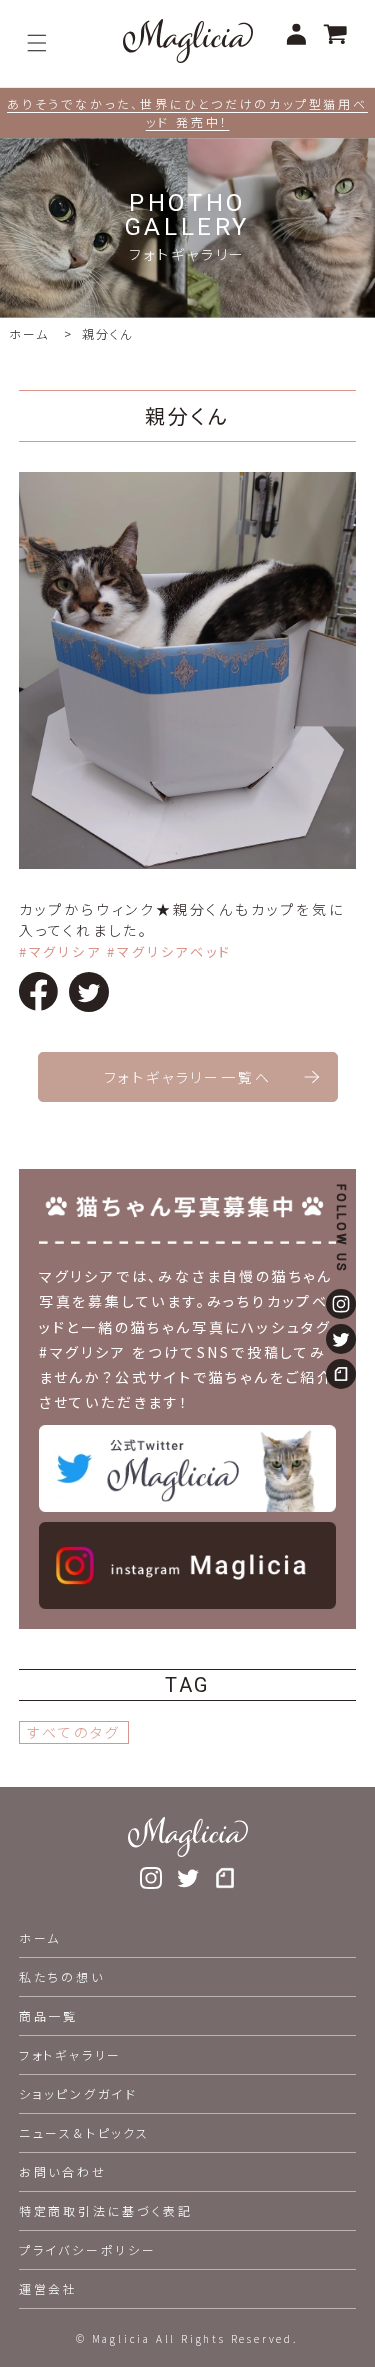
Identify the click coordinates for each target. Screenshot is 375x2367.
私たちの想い (62, 1976)
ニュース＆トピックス (84, 2132)
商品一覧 (48, 2015)
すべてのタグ (74, 1732)
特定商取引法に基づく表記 (106, 2210)
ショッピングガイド (78, 2093)
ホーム (28, 333)
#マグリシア (60, 951)
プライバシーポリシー (88, 2249)
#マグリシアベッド (169, 951)
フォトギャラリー (70, 2054)
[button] (37, 43)
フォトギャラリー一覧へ (188, 1077)
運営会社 (48, 2288)
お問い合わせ (63, 2171)
